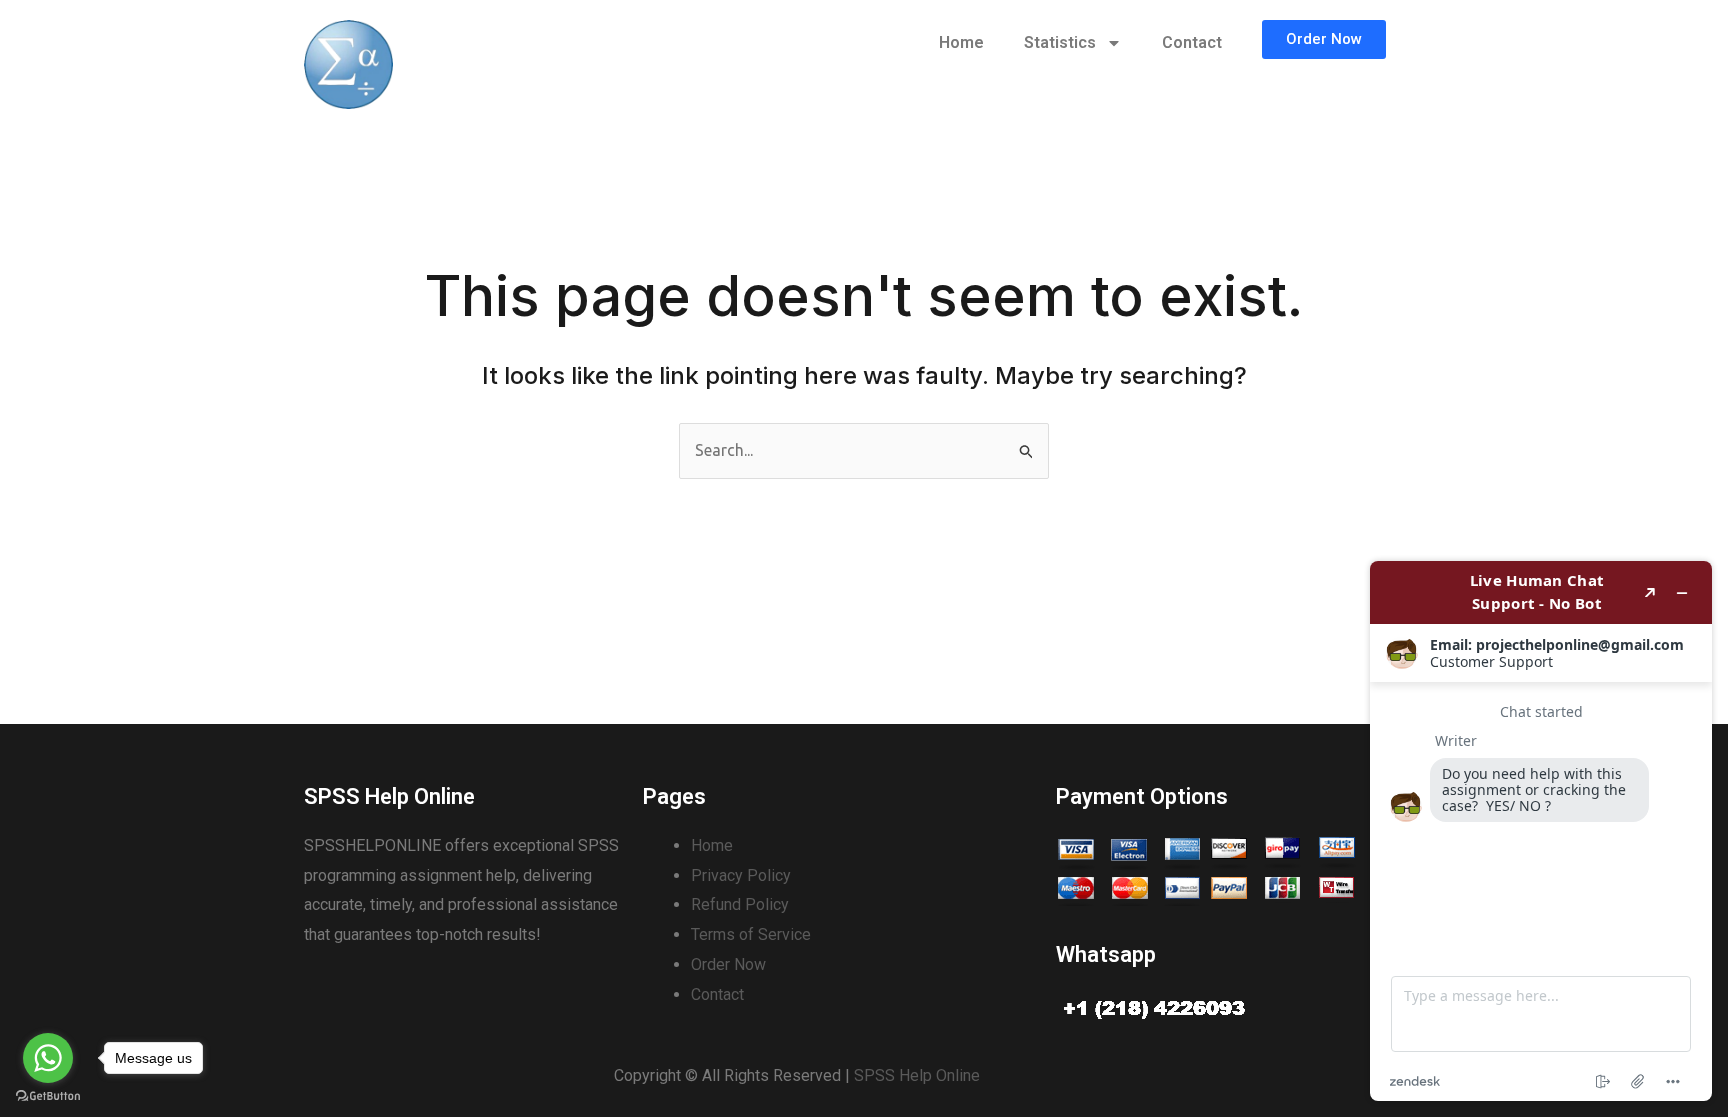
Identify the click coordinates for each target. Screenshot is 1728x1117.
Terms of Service (751, 934)
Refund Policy (740, 904)
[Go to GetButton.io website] (48, 1096)
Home (961, 42)
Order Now (728, 964)
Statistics (1060, 42)
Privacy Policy (741, 875)
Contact (1192, 42)
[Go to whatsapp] (48, 1058)
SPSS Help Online (917, 1075)
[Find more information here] (1541, 831)
